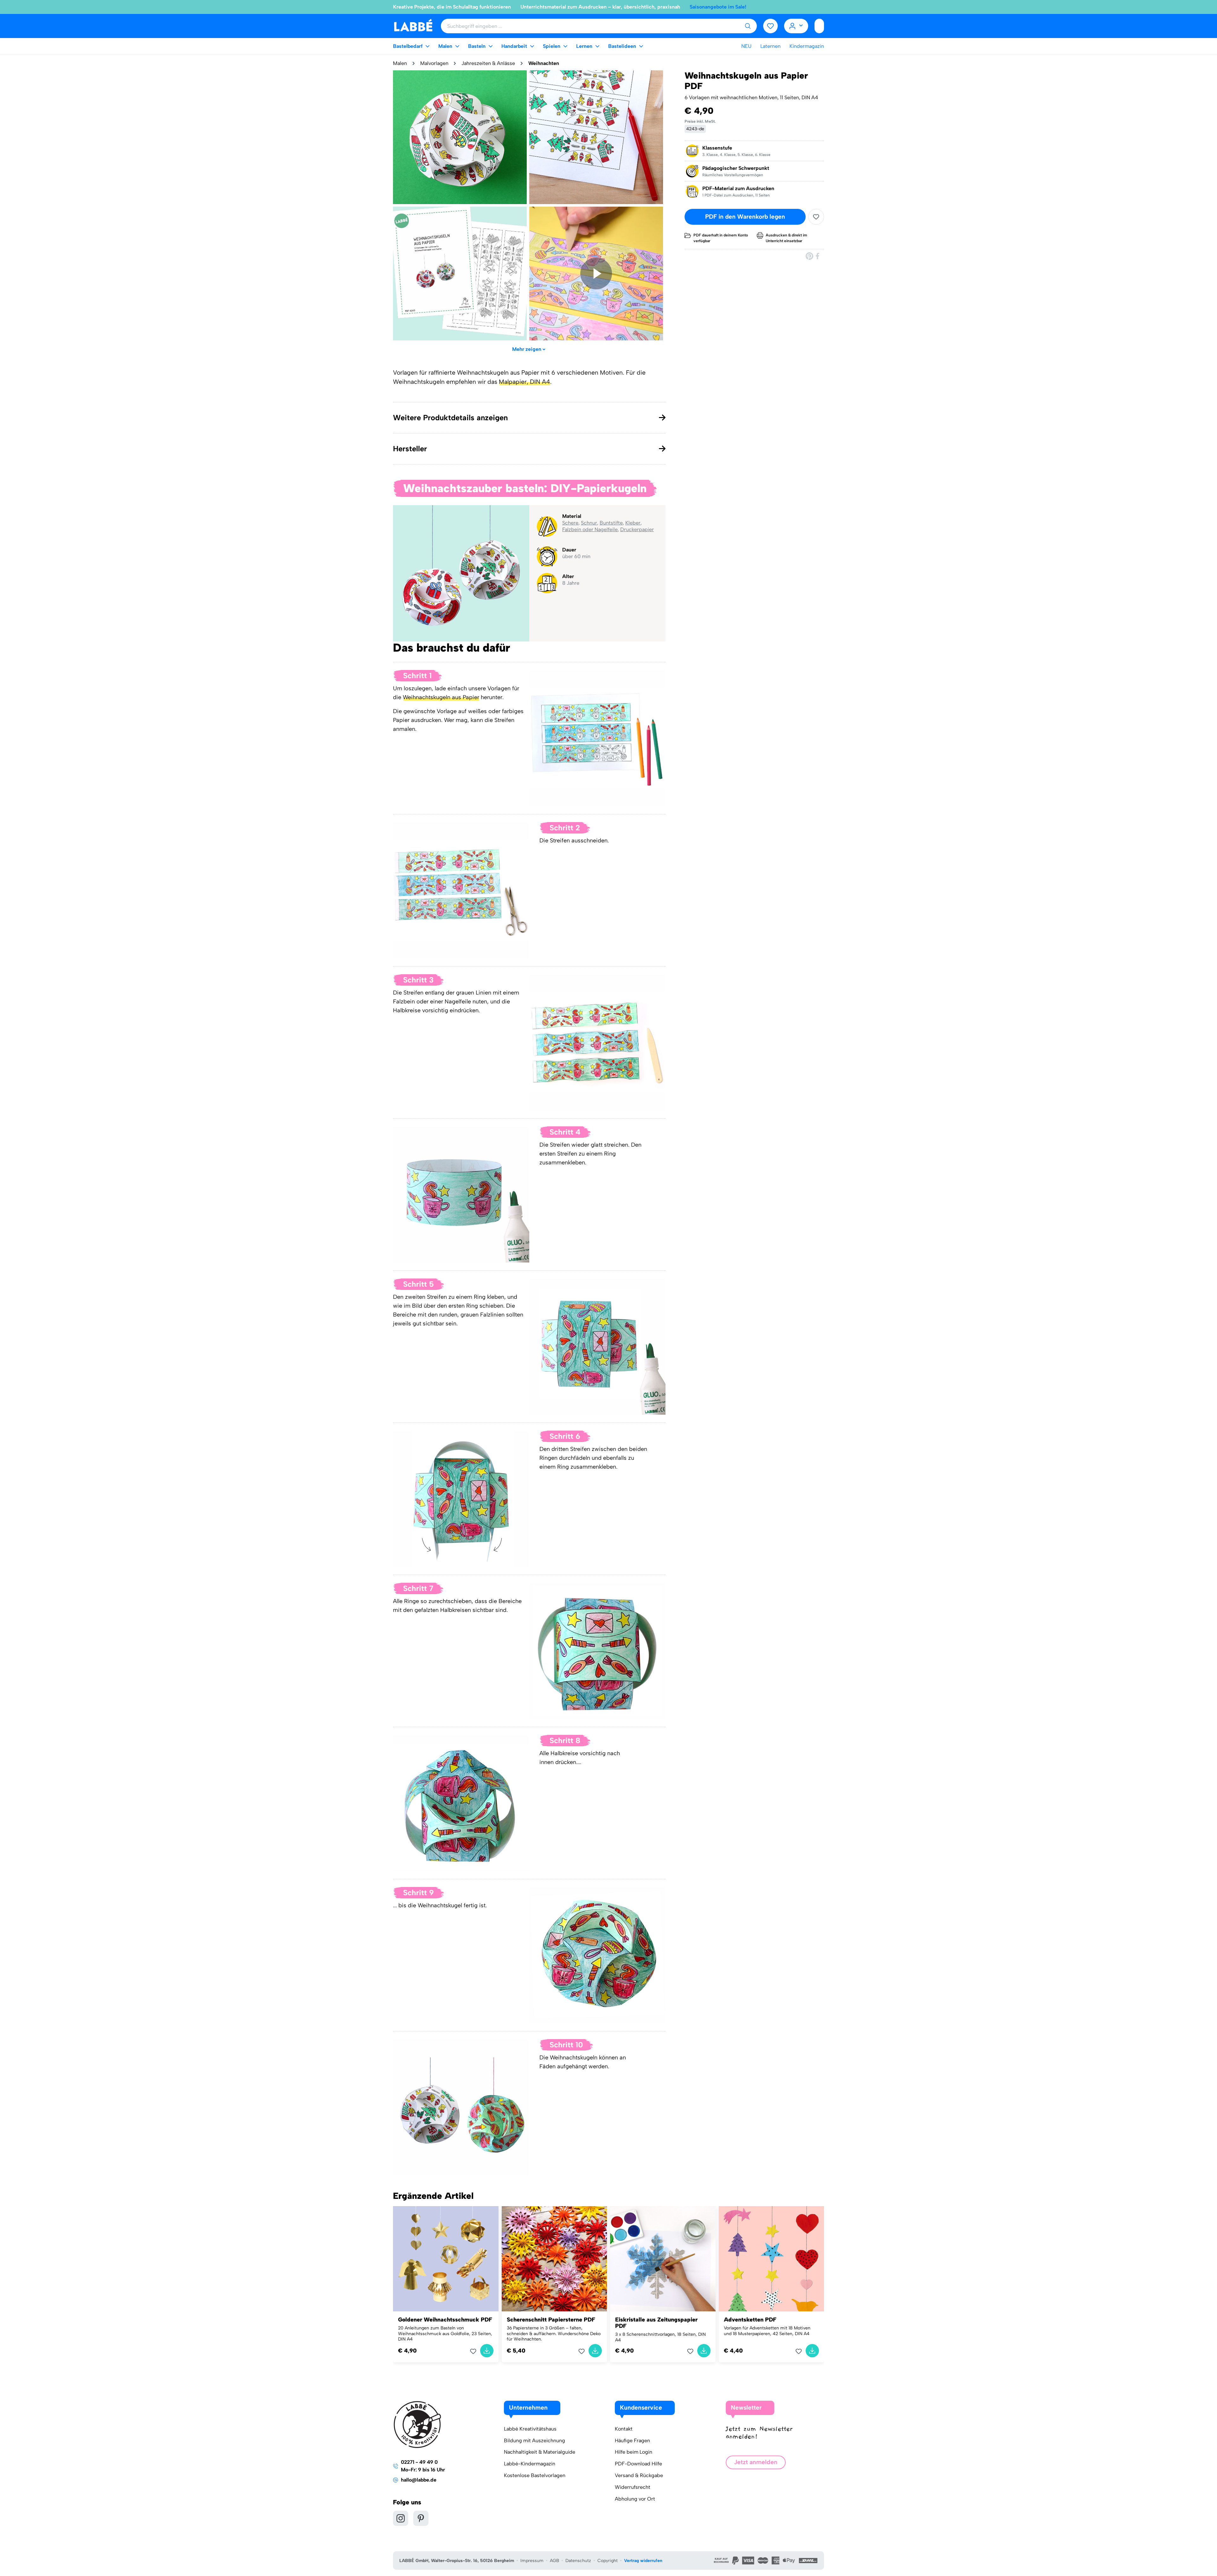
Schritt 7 (418, 1588)
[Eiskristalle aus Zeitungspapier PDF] (663, 2259)
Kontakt (624, 2429)
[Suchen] (748, 26)
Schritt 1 (417, 676)
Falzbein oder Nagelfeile (590, 529)
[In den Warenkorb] (487, 2351)
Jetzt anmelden (756, 2462)
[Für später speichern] (816, 217)
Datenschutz (578, 2561)
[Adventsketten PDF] (772, 2259)
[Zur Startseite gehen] (413, 26)
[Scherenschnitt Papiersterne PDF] (554, 2259)
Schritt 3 (418, 980)
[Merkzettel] (770, 26)
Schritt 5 (419, 1284)
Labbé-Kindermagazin (530, 2464)
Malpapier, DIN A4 (525, 382)
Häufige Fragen (632, 2441)
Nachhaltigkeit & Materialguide (540, 2452)
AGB (554, 2561)
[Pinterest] (809, 256)
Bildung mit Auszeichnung (534, 2441)
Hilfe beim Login (634, 2452)
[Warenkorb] (819, 26)
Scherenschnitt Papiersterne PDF (551, 2320)
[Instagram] (401, 2518)
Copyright (608, 2561)
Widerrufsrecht (633, 2487)
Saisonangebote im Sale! (718, 7)
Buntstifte (611, 523)
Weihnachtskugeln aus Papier (441, 697)
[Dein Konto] (796, 26)
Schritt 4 (565, 1132)
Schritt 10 (566, 2045)
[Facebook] (818, 256)
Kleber (633, 523)
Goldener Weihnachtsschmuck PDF (445, 2320)
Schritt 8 (565, 1740)
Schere (570, 523)
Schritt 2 (565, 828)
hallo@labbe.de (419, 2480)
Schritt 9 (419, 1893)
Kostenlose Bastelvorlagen (535, 2475)
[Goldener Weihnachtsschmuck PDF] (446, 2259)
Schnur (589, 523)
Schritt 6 (565, 1436)
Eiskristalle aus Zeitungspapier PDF (656, 2323)
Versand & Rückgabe (639, 2475)
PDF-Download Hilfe (638, 2464)
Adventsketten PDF (750, 2320)
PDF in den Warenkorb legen (745, 217)
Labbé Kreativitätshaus (530, 2429)
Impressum (532, 2561)
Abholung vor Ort (635, 2499)
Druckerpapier (637, 529)
